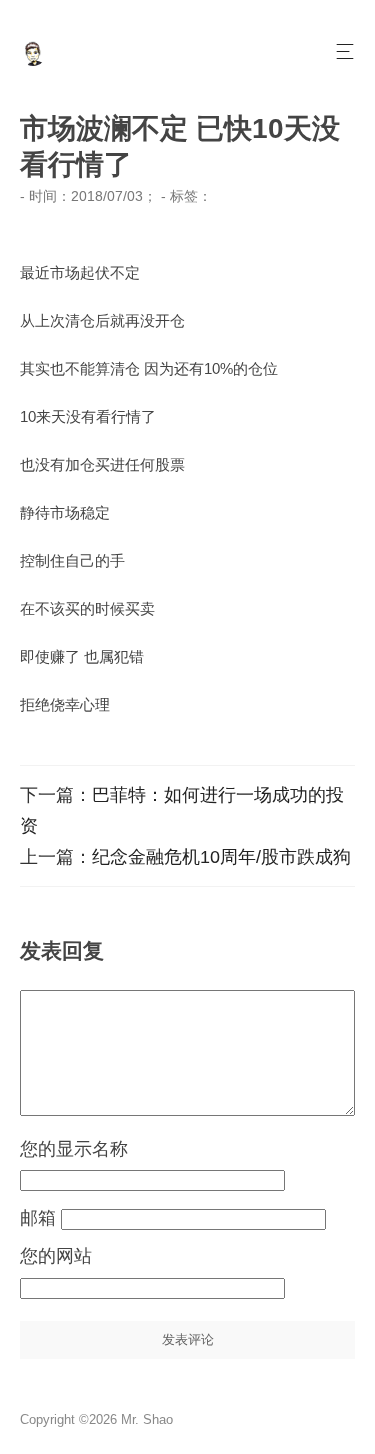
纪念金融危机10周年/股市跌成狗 (221, 857)
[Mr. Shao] (33, 60)
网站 (74, 1256)
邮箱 (40, 1218)
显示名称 (92, 1149)
